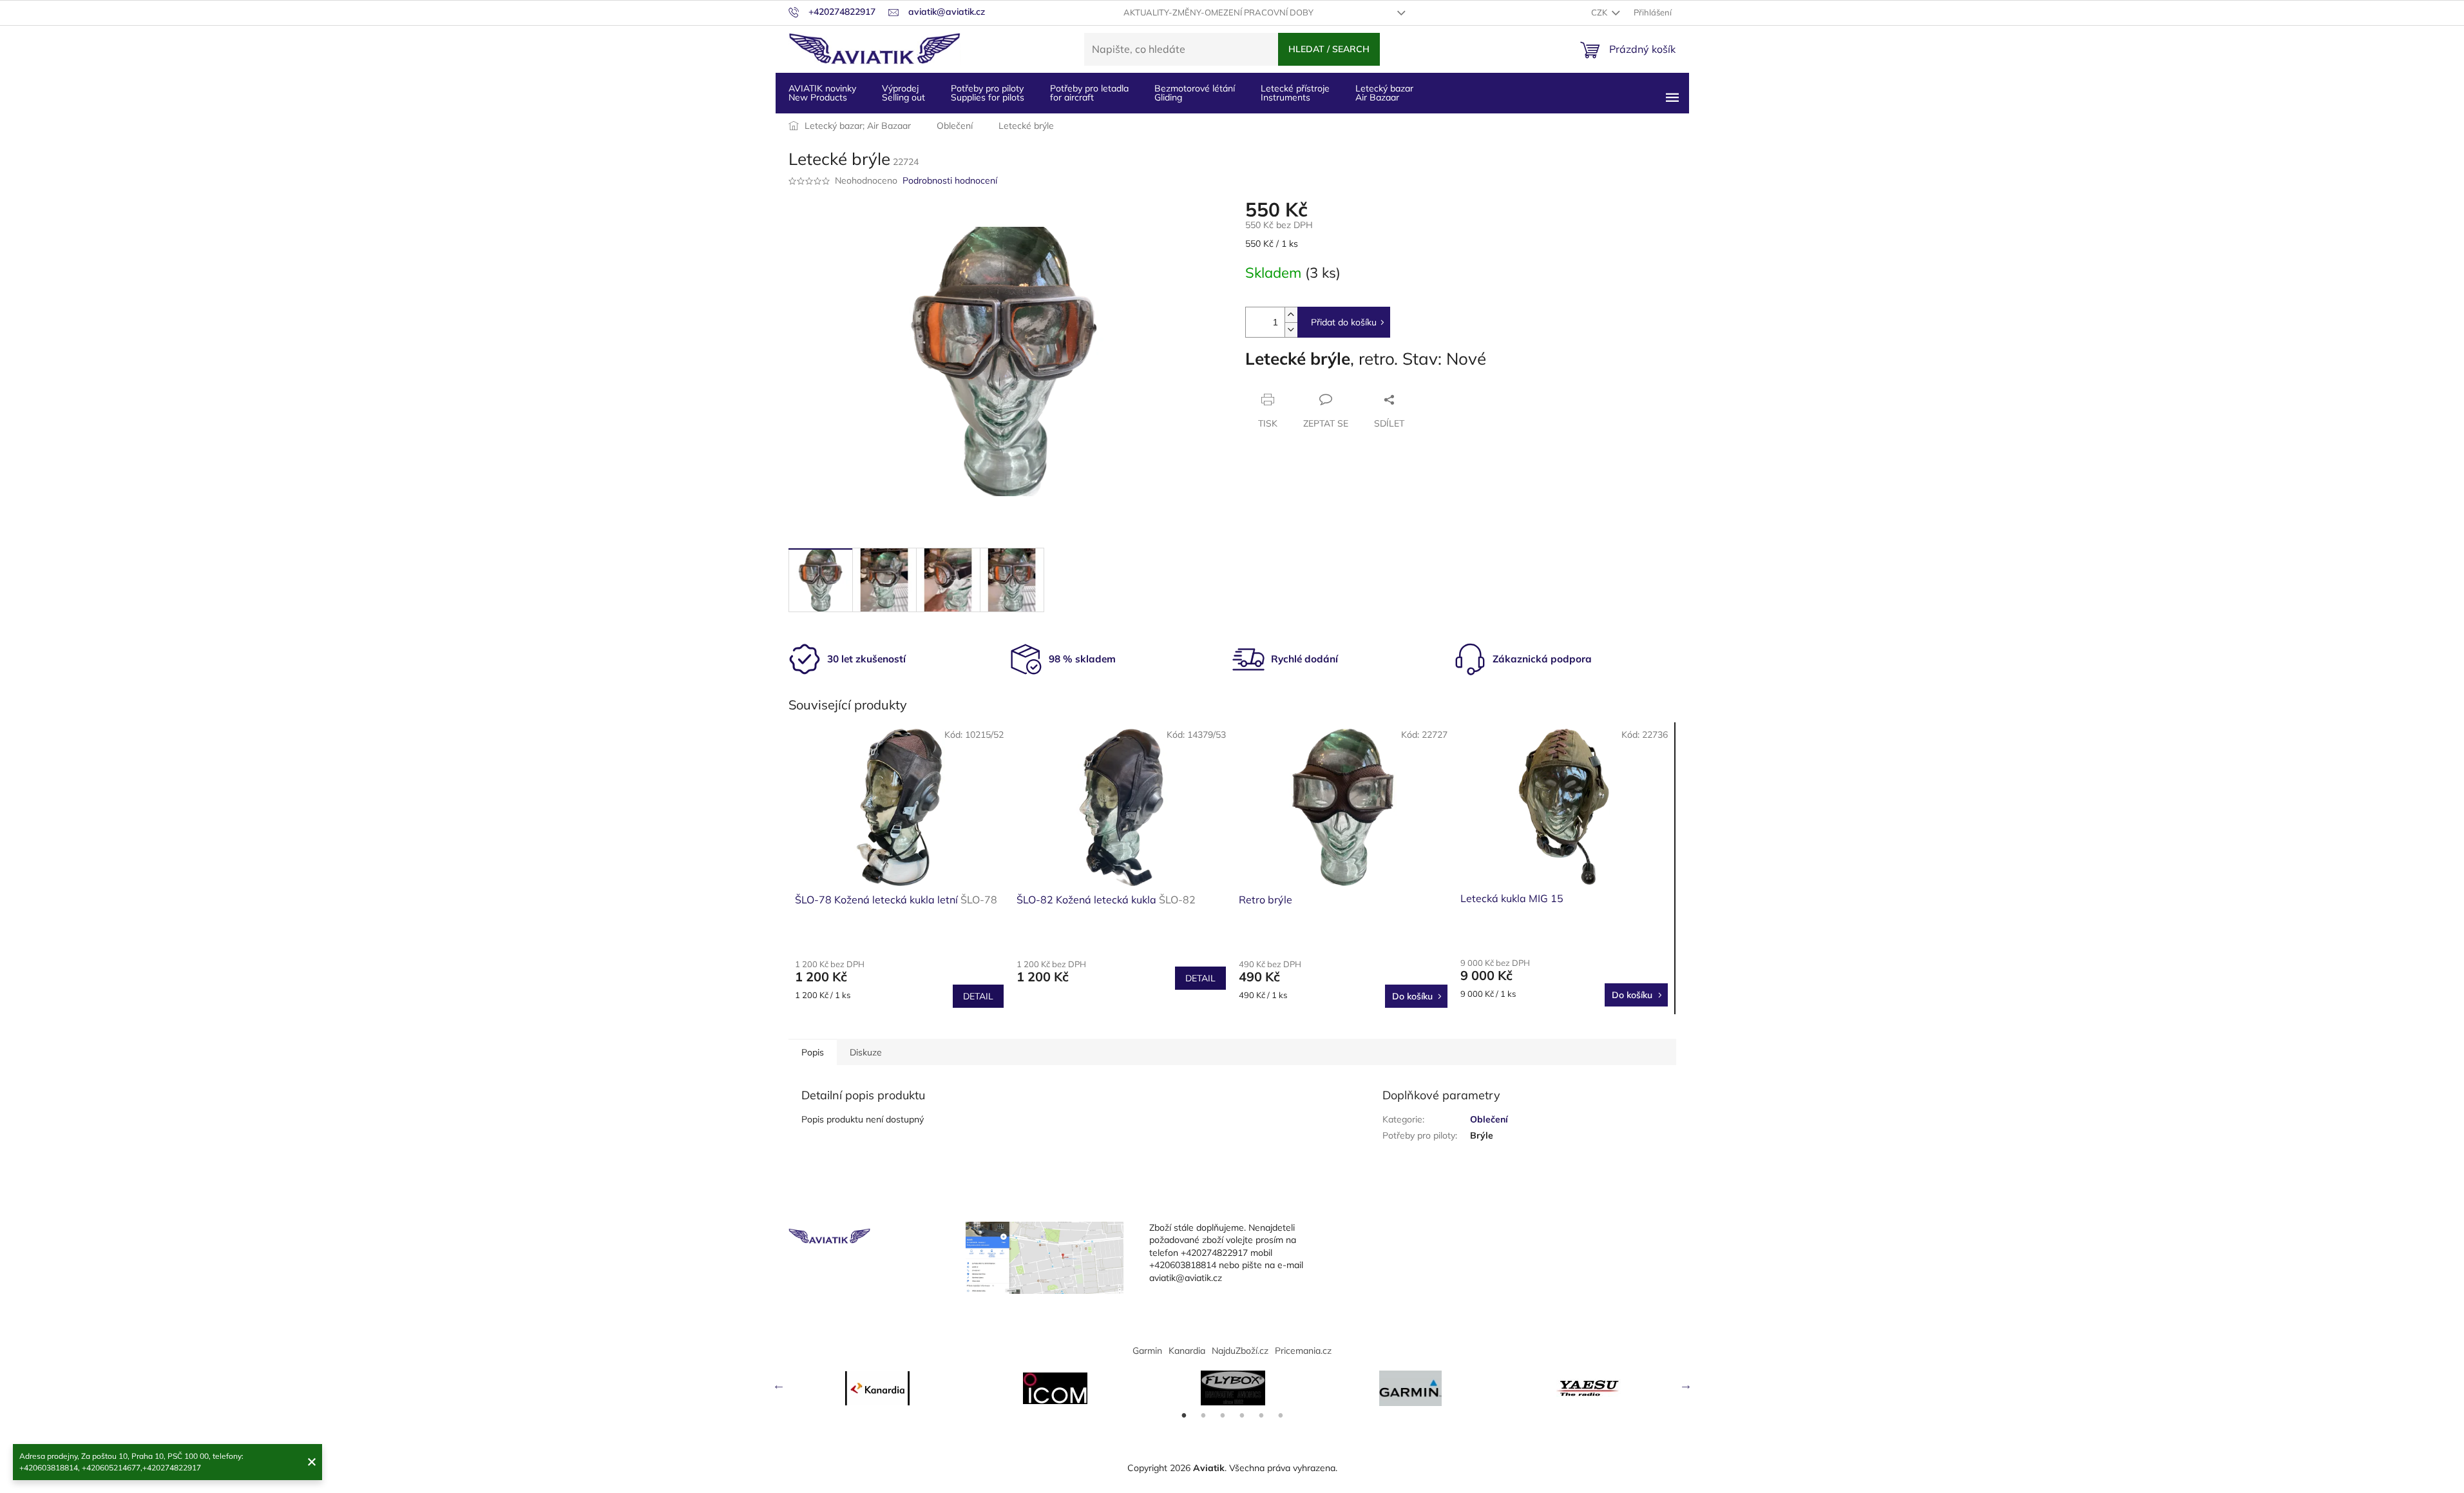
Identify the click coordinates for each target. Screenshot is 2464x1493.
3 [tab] (1223, 1416)
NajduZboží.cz (1240, 1351)
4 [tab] (1242, 1416)
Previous (779, 1385)
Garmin (1147, 1351)
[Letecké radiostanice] (1055, 1388)
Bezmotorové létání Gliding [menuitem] (1195, 93)
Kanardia (1187, 1351)
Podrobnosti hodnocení (950, 180)
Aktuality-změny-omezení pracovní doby (1218, 12)
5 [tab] (1261, 1416)
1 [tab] (1184, 1416)
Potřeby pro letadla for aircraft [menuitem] (1089, 93)
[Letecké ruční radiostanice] (1589, 1388)
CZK (1600, 12)
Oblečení (1489, 1119)
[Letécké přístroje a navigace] (1411, 1388)
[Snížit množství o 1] (1291, 330)
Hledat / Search (1329, 49)
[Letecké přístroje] (1233, 1388)
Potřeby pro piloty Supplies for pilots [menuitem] (988, 93)
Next (1686, 1385)
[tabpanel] (877, 1388)
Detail (978, 996)
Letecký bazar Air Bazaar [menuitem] (1384, 93)
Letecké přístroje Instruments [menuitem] (1295, 93)
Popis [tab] (813, 1052)
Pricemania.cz (1303, 1351)
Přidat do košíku (1344, 322)
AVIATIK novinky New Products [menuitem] (822, 93)
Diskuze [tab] (866, 1052)
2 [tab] (1203, 1416)
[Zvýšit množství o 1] (1291, 315)
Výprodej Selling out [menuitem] (903, 93)
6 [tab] (1281, 1416)
